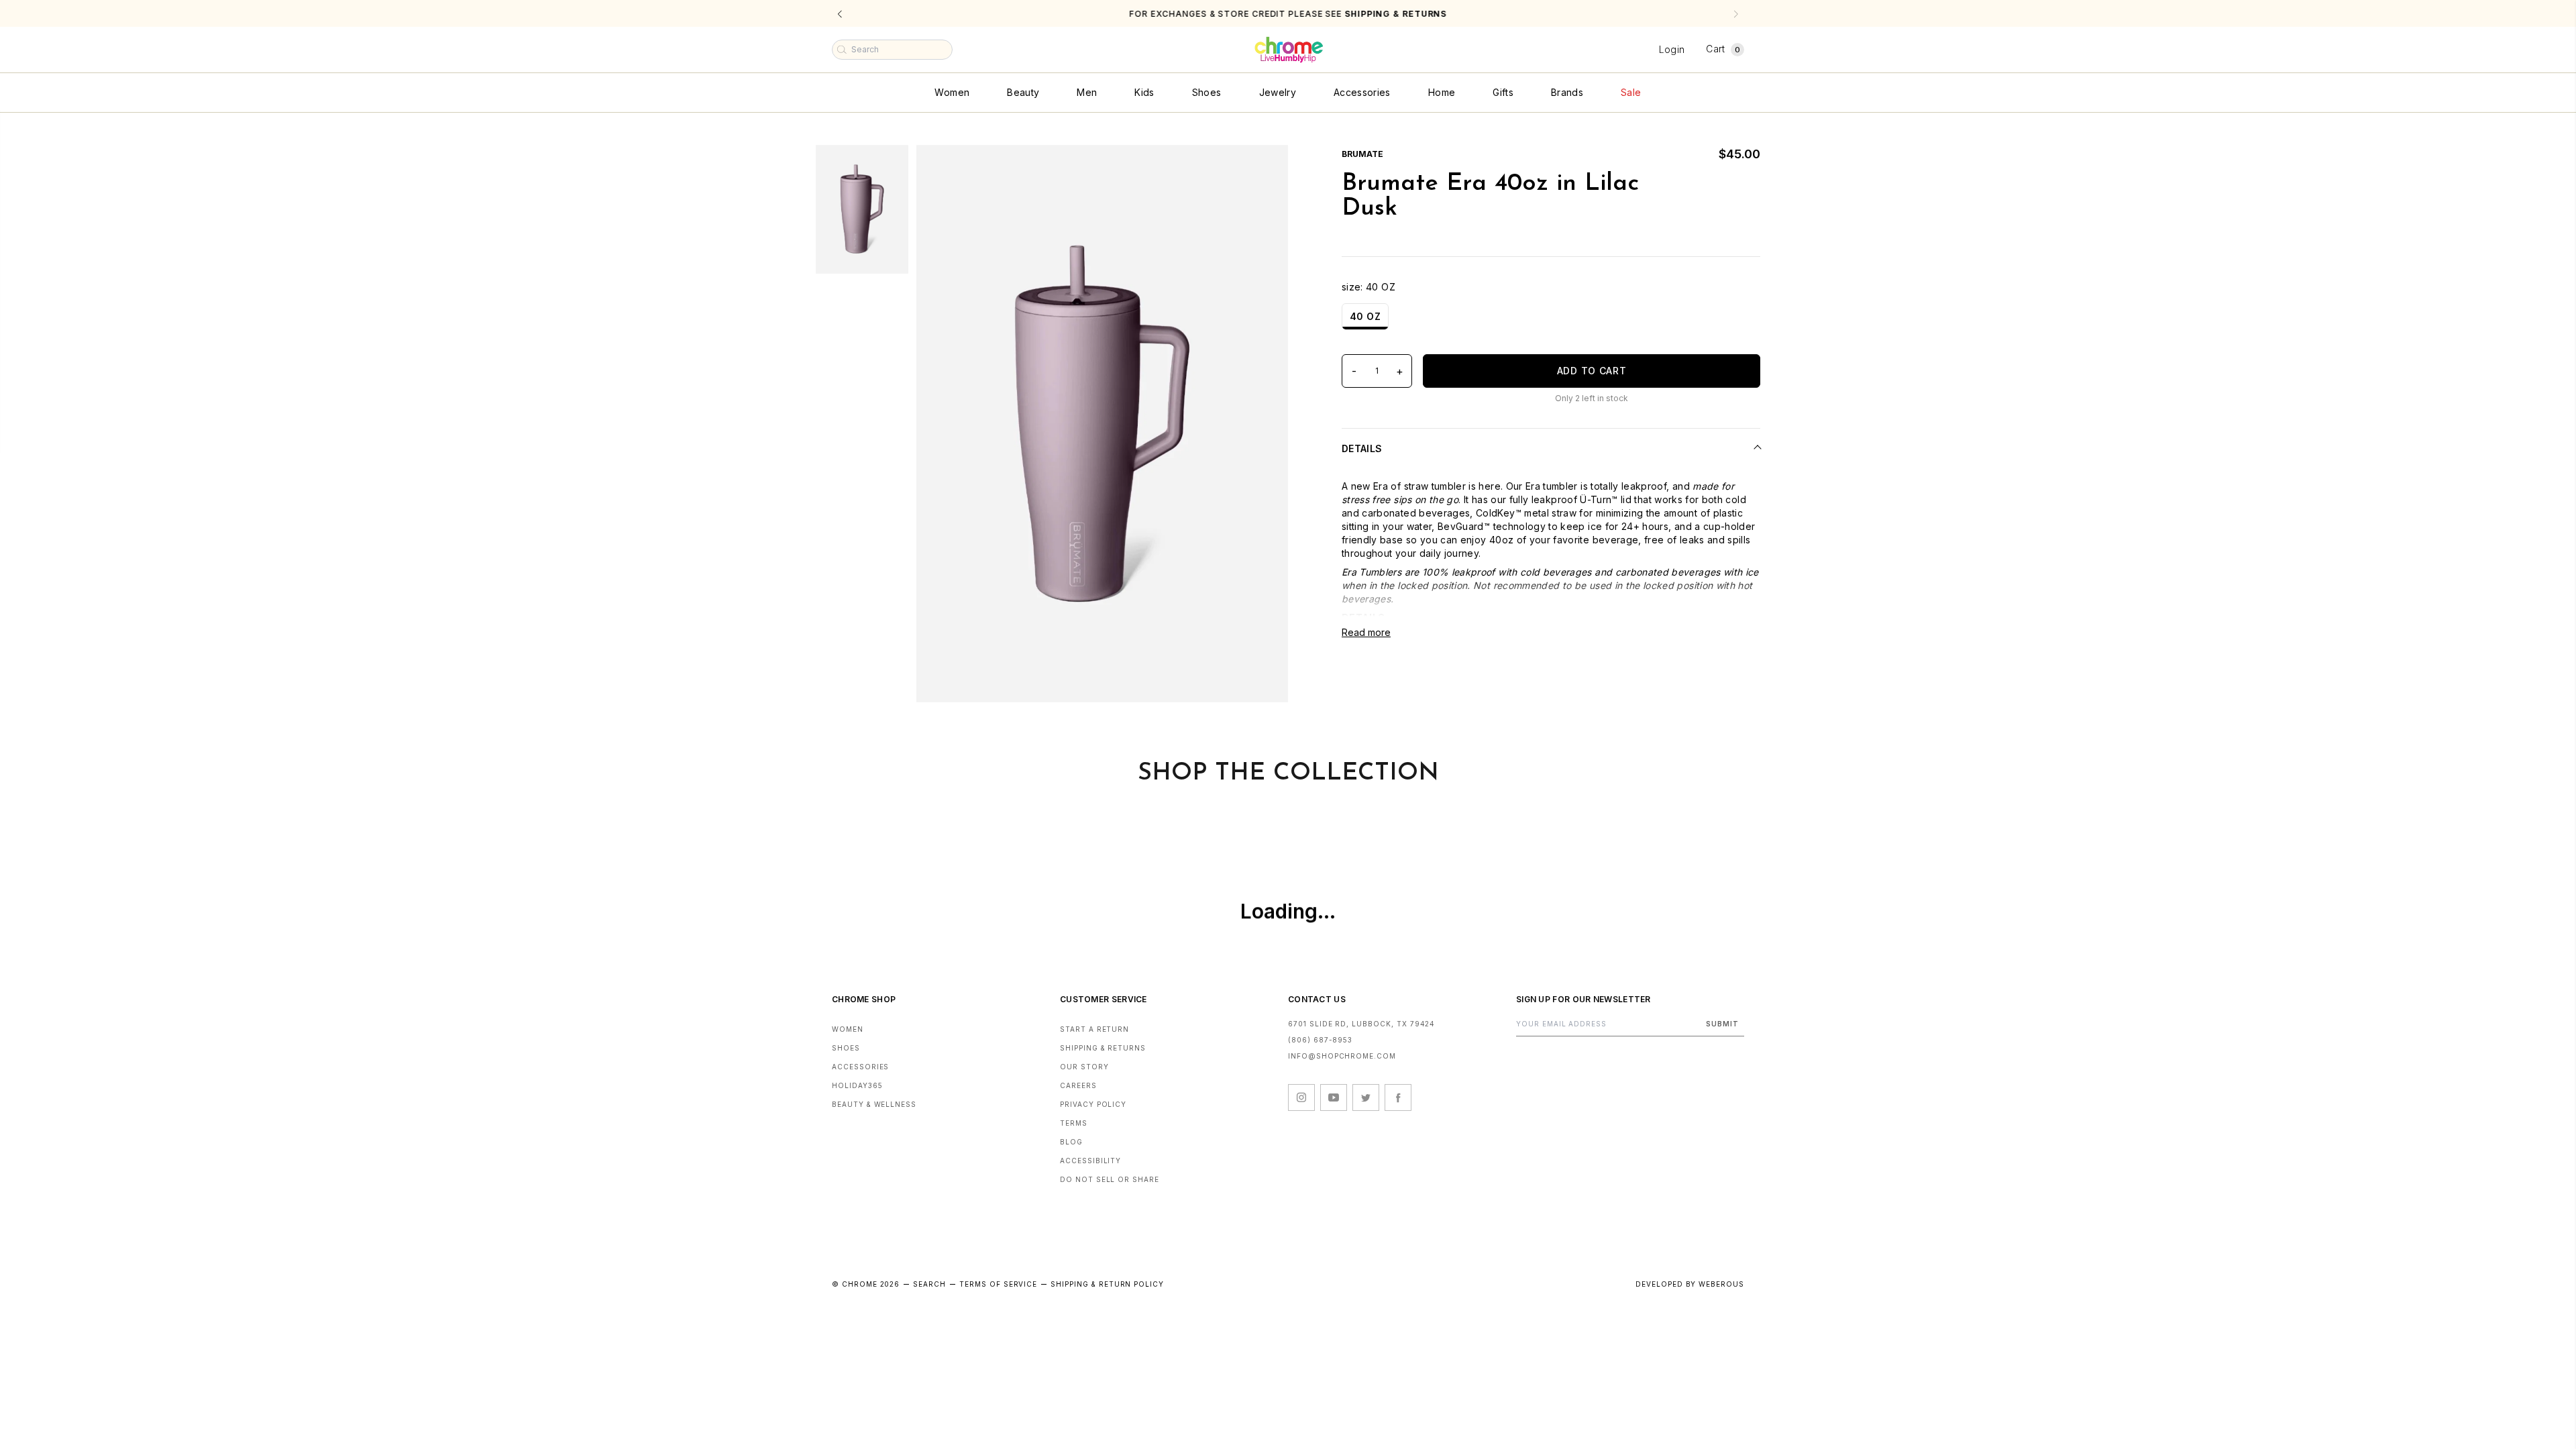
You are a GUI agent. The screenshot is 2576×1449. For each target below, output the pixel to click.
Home (1442, 92)
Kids (1144, 92)
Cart (1723, 49)
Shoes (1207, 92)
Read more (1366, 632)
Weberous (1721, 1284)
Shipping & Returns (1103, 1048)
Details (1362, 448)
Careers (1078, 1085)
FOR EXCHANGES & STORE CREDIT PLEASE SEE (1288, 14)
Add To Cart (1592, 371)
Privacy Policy (1093, 1104)
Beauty (1023, 92)
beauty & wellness (874, 1104)
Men (1087, 92)
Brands (1567, 92)
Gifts (1503, 92)
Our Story (1084, 1067)
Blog (1071, 1142)
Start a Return (1094, 1029)
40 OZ (1365, 316)
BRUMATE (1362, 154)
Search (929, 1284)
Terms (1074, 1123)
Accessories (1362, 92)
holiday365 (857, 1085)
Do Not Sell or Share (1110, 1179)
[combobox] (892, 50)
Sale (1631, 92)
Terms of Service (998, 1284)
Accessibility (1090, 1161)
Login (1672, 49)
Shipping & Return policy (1107, 1284)
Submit (1722, 1024)
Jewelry (1278, 92)
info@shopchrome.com (1342, 1056)
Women (952, 92)
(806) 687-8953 (1320, 1040)
